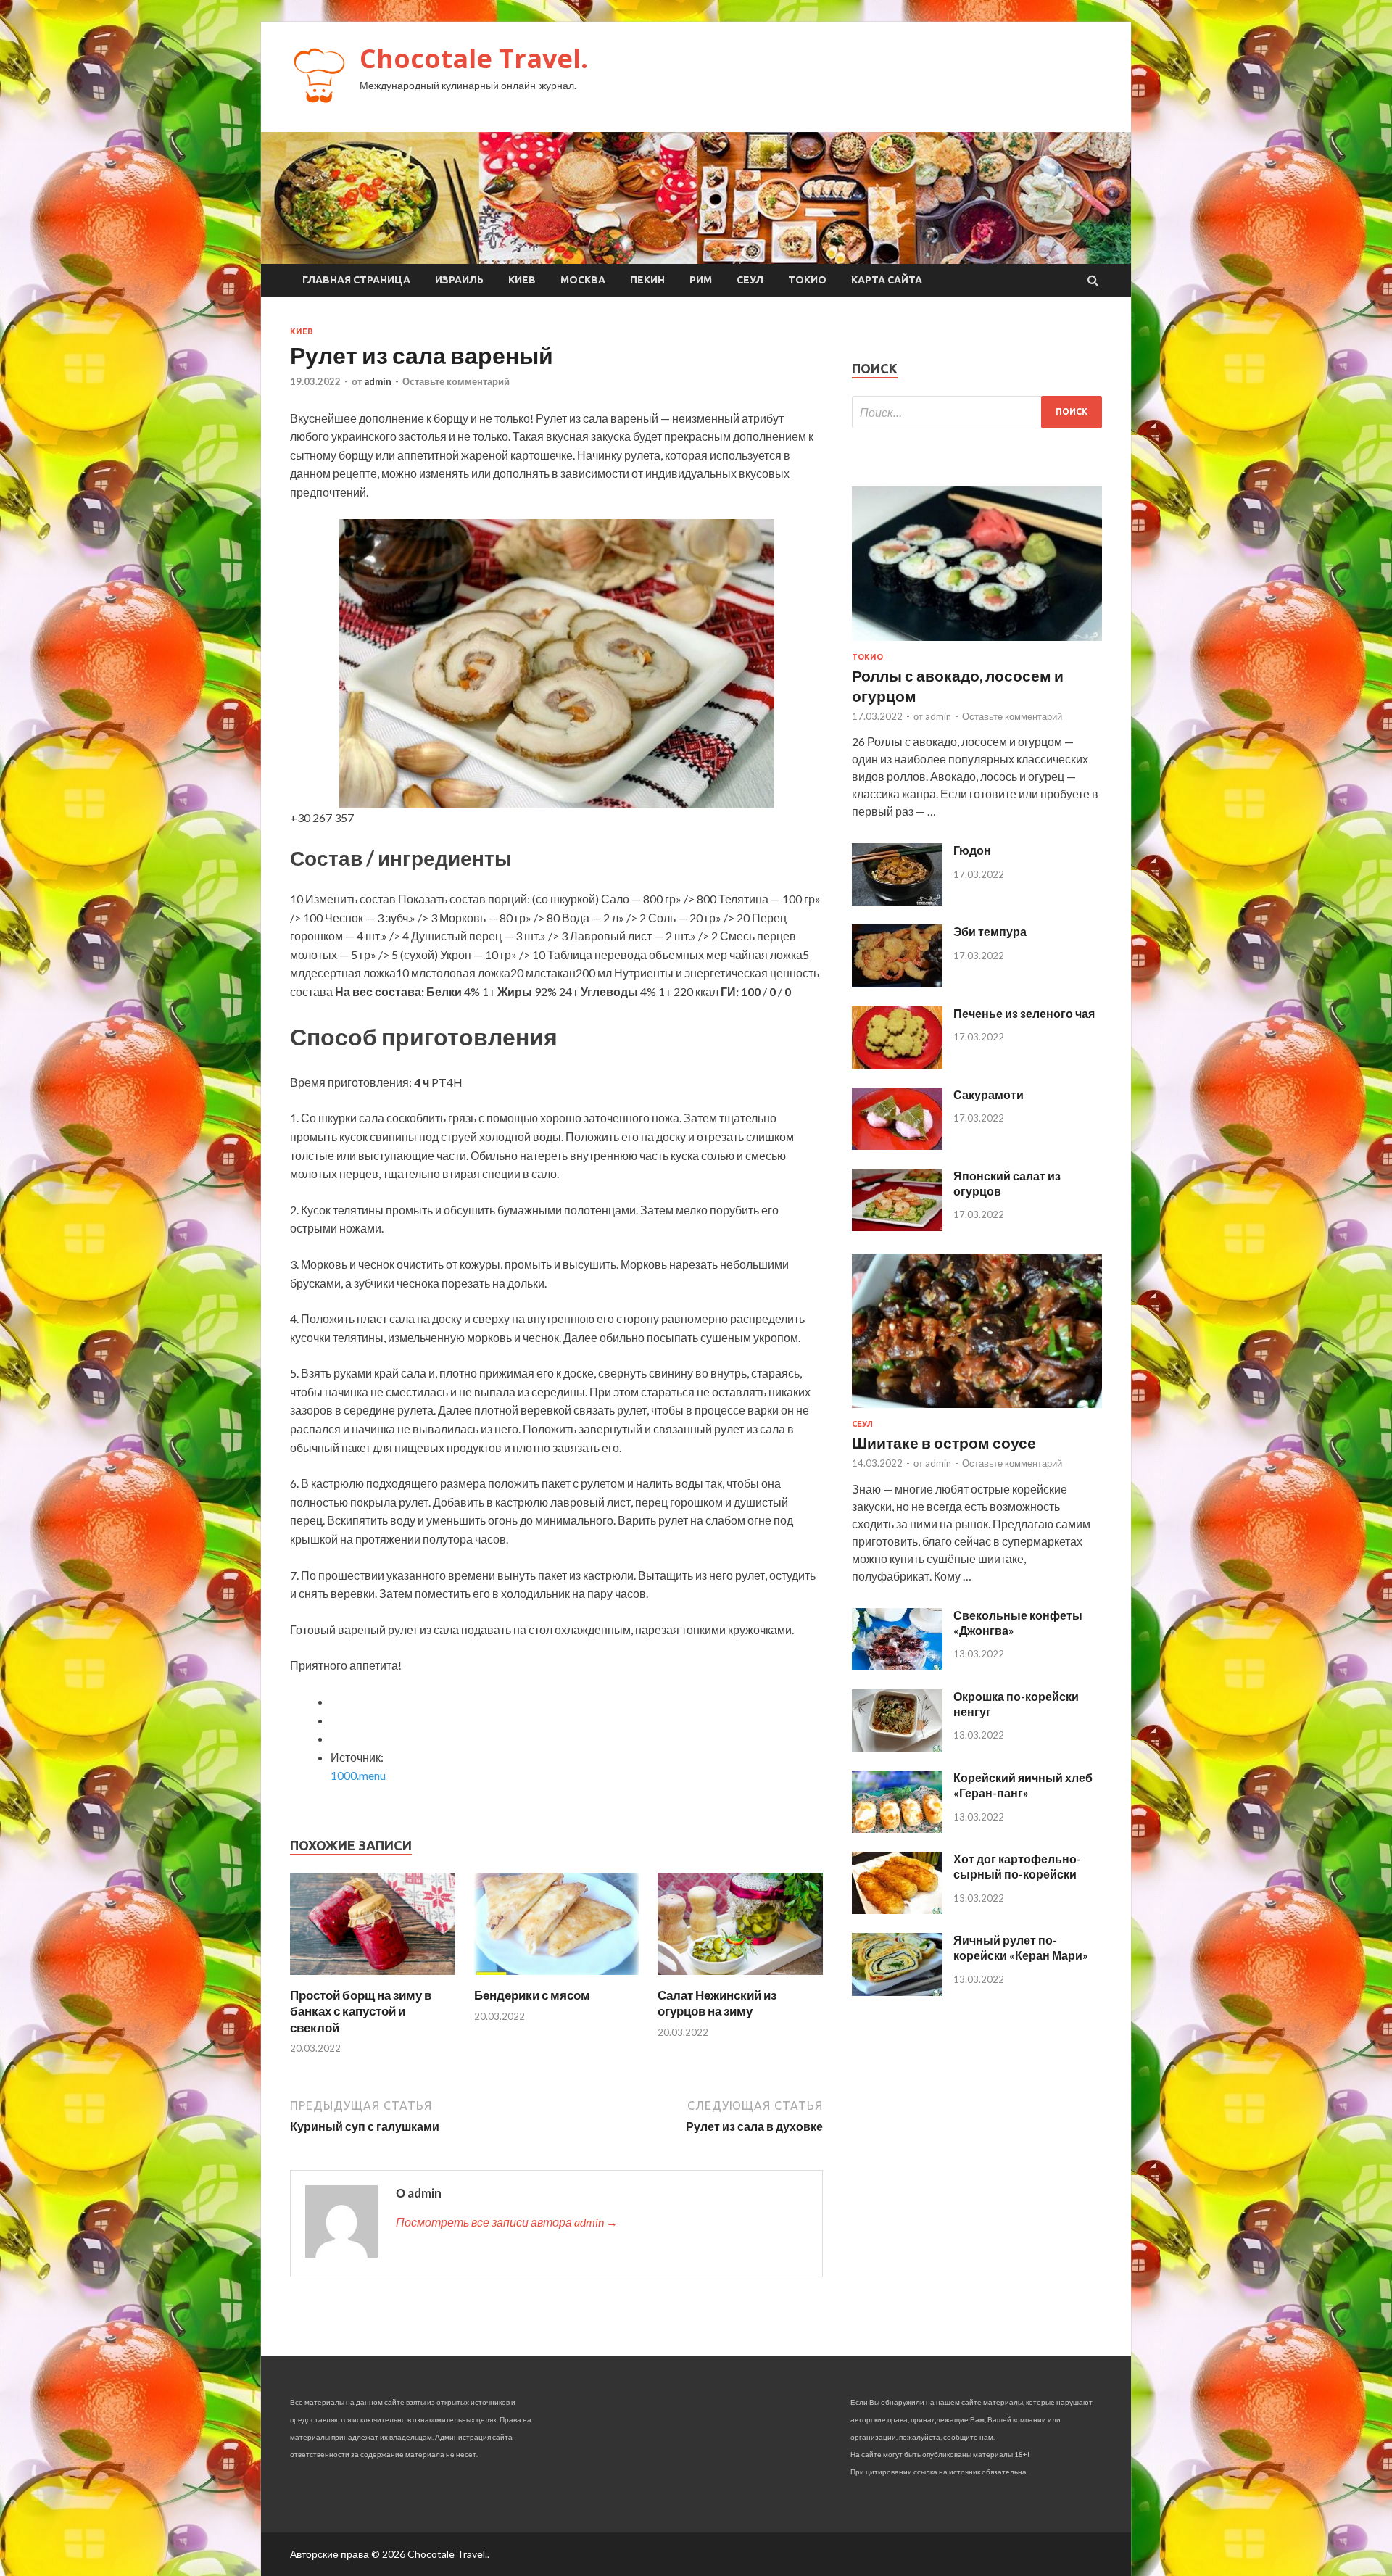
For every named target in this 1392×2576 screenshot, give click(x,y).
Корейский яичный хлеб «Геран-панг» (1023, 1785)
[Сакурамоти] (897, 1145)
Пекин (647, 280)
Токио (807, 280)
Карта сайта (887, 280)
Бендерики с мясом (532, 1995)
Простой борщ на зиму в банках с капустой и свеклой (361, 2011)
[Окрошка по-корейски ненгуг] (897, 1747)
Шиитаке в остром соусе (944, 1442)
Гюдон (972, 850)
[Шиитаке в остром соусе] (977, 1411)
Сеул (750, 280)
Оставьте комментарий (456, 381)
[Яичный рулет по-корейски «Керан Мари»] (897, 1991)
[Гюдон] (897, 901)
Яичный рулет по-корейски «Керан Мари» (1021, 1947)
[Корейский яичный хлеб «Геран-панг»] (897, 1828)
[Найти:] (977, 412)
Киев (522, 280)
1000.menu (358, 1775)
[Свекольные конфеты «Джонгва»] (897, 1666)
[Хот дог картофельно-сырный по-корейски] (897, 1909)
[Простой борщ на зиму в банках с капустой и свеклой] (373, 1978)
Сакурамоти (989, 1094)
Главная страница (356, 280)
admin (378, 381)
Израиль (459, 280)
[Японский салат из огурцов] (897, 1226)
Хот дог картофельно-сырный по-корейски (1017, 1866)
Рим (701, 280)
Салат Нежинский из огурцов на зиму (717, 2003)
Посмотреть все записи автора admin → (507, 2222)
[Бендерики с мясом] (557, 1978)
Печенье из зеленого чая (1024, 1013)
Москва (583, 280)
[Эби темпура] (897, 983)
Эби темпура (990, 931)
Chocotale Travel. (474, 58)
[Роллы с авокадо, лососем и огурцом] (977, 643)
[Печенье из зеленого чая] (897, 1064)
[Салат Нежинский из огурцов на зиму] (740, 1978)
